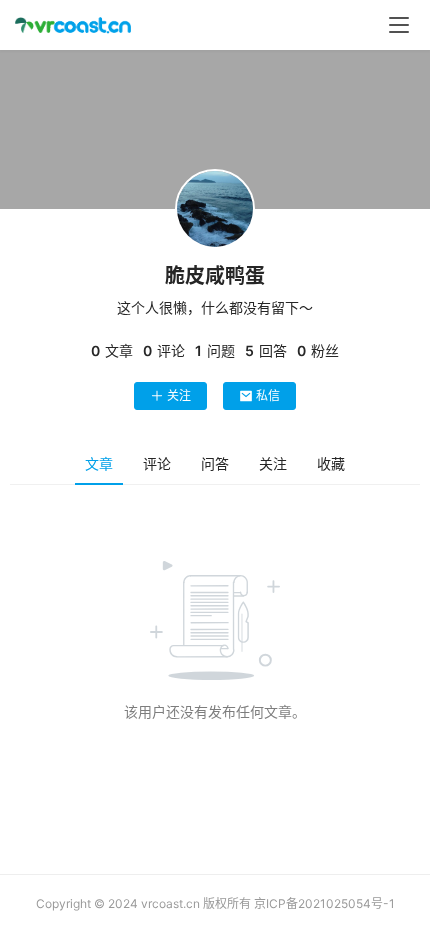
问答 (215, 463)
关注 (179, 395)
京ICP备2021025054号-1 (324, 903)
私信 (268, 395)
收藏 (331, 463)
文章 (99, 463)
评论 (157, 463)
